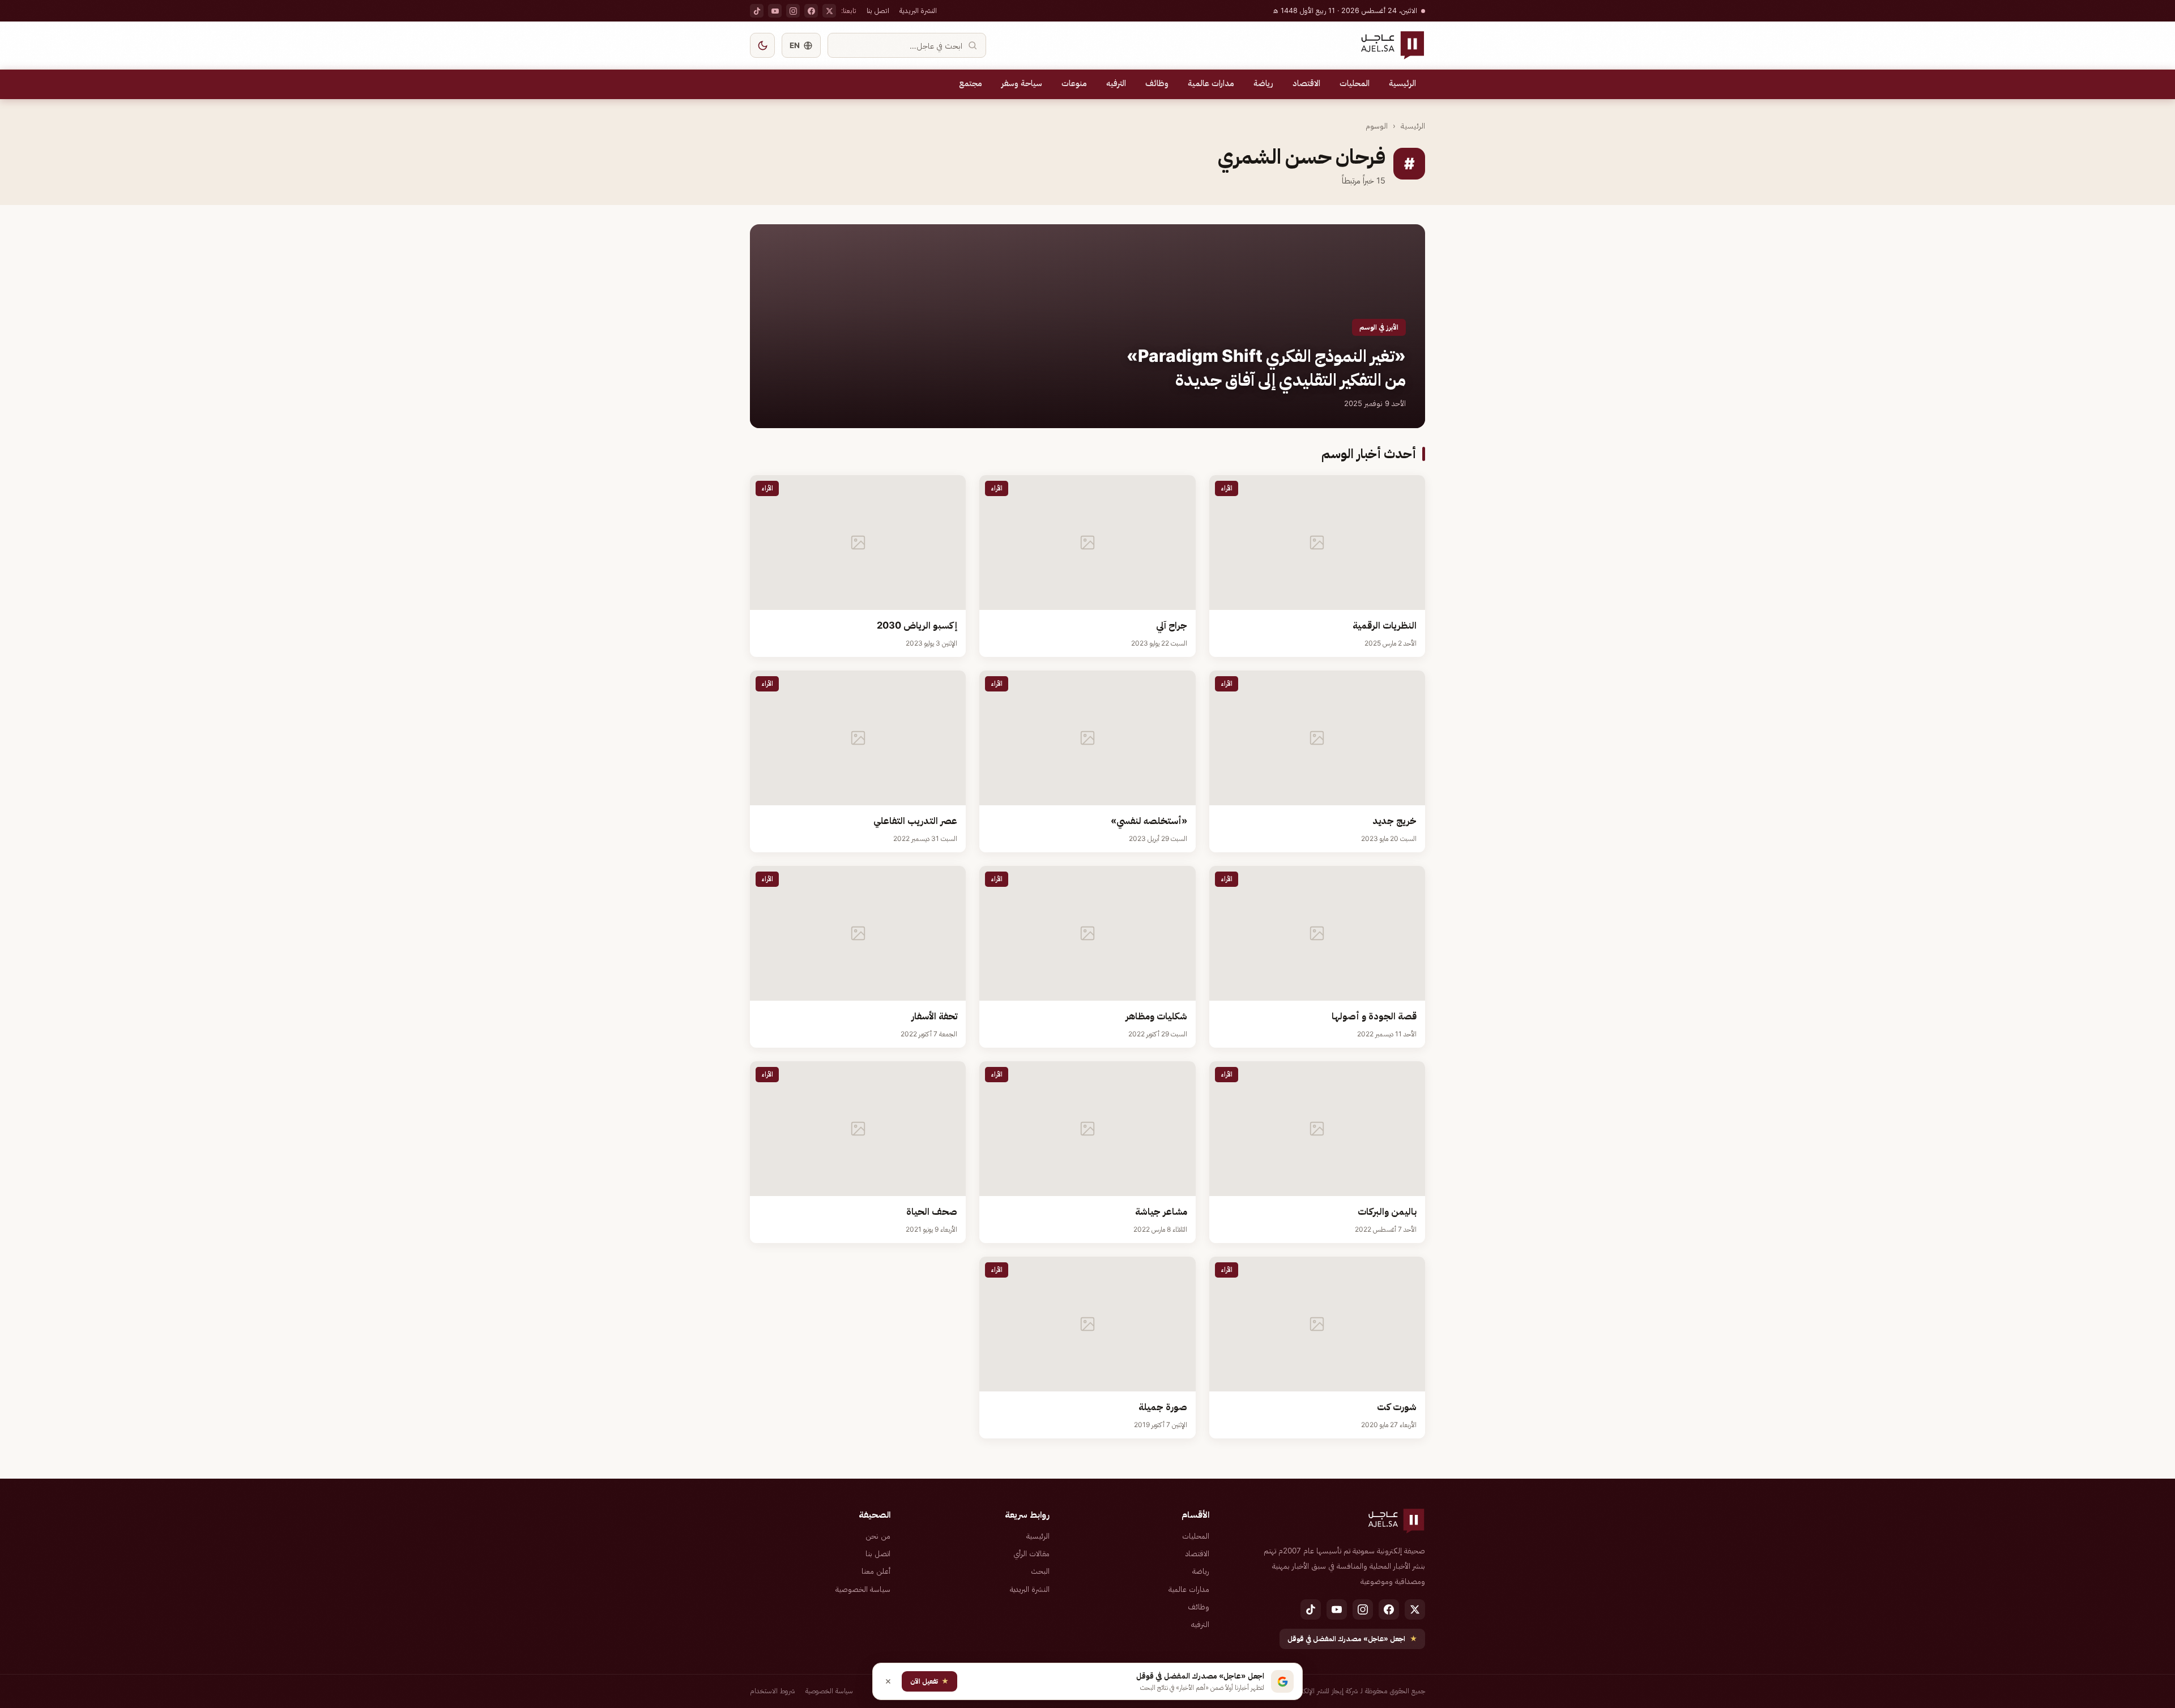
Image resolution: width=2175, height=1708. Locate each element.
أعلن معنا (876, 1571)
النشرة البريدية (918, 10)
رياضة (1263, 83)
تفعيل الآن (929, 1681)
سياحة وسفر (1022, 83)
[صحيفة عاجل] (1393, 45)
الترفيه (1116, 83)
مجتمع (971, 83)
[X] (829, 11)
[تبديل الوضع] (762, 45)
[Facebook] (811, 11)
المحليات (1355, 83)
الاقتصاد (1306, 83)
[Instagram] (793, 11)
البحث (1040, 1571)
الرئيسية (1402, 83)
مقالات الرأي (1031, 1553)
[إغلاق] (888, 1681)
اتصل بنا (878, 10)
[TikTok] (757, 11)
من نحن (878, 1536)
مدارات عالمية (1211, 83)
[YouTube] (775, 11)
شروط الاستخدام (773, 1691)
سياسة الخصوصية (863, 1589)
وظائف (1157, 83)
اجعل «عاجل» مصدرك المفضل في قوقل (1352, 1639)
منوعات (1074, 83)
